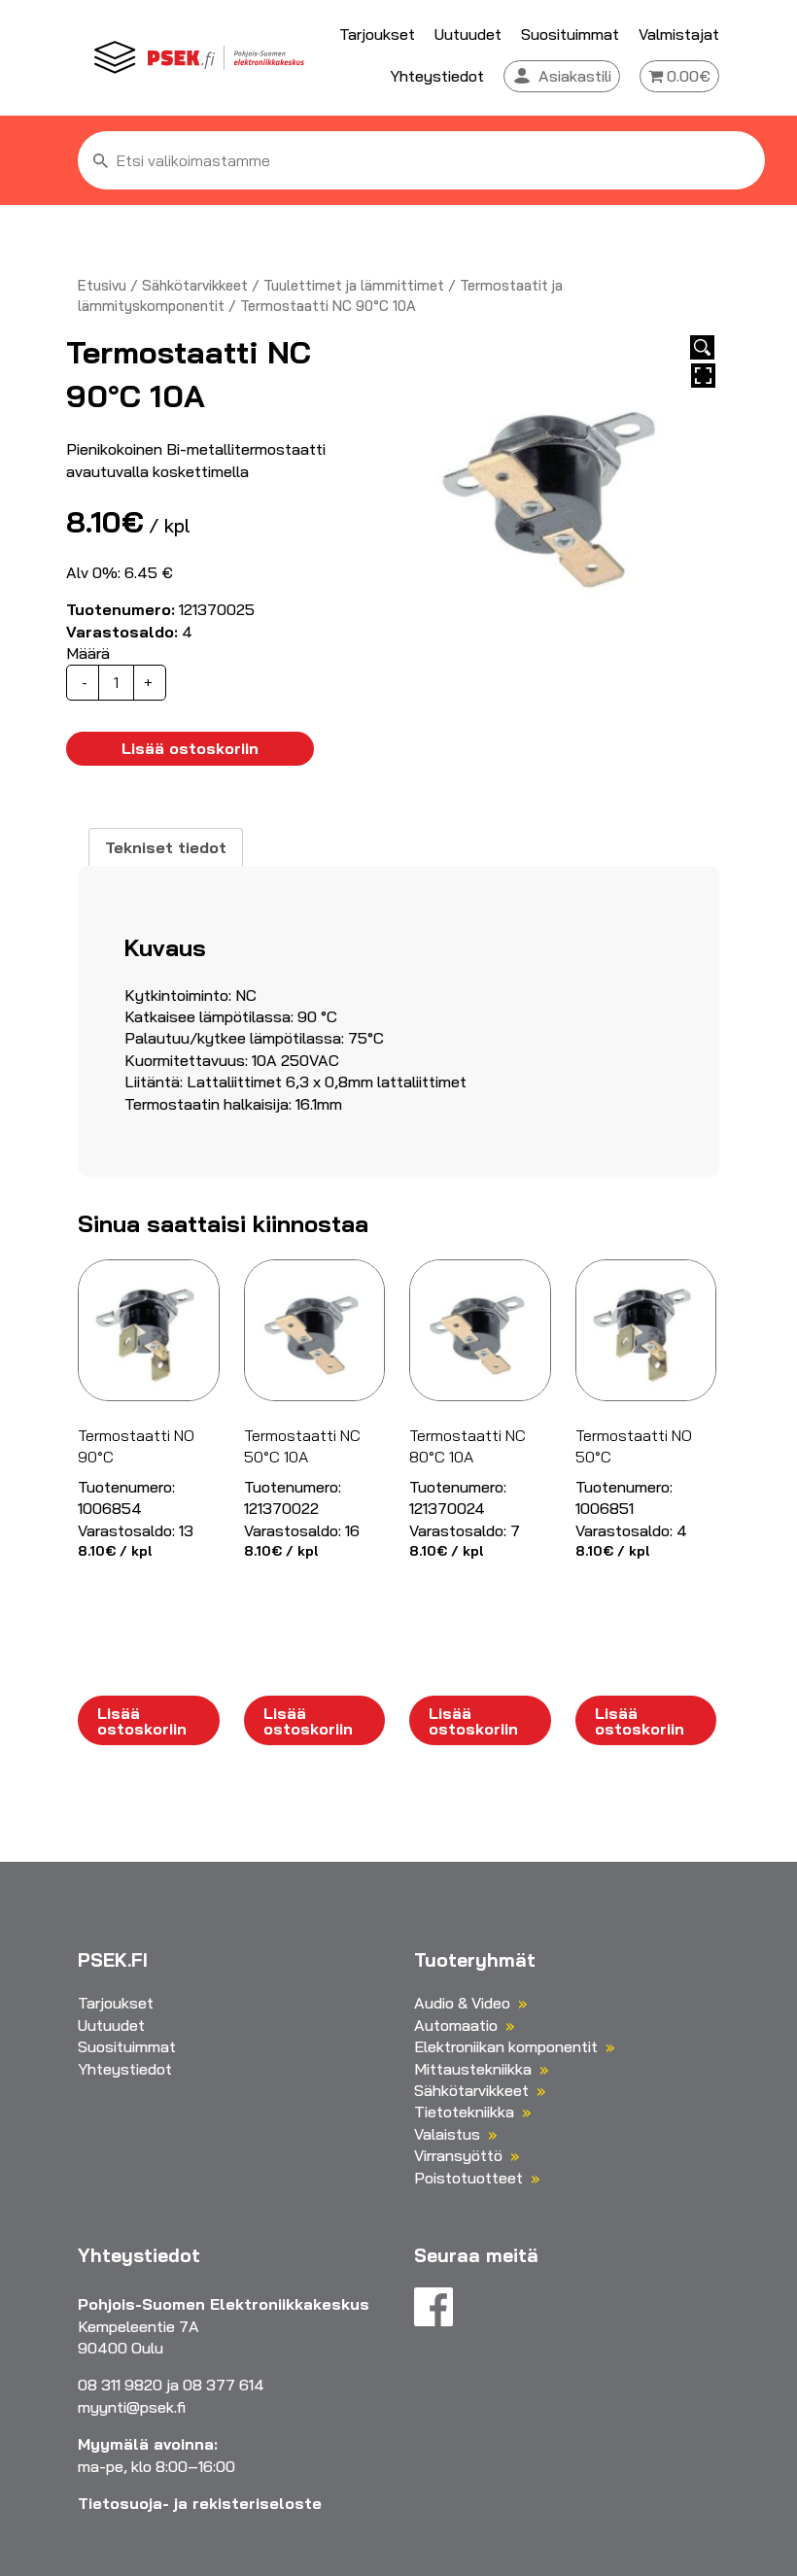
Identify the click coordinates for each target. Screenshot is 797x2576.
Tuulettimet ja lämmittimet (354, 285)
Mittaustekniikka (473, 2069)
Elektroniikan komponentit (506, 2046)
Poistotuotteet (468, 2178)
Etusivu (102, 285)
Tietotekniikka (464, 2112)
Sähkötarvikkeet (195, 285)
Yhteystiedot (437, 76)
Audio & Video (462, 2003)
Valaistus (447, 2134)
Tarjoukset (377, 34)
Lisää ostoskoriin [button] (142, 1721)
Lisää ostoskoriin (190, 748)
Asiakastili (575, 76)
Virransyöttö (458, 2155)
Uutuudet (468, 34)
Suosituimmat (570, 34)
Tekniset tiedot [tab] (166, 847)
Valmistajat (679, 34)
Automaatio (456, 2025)
